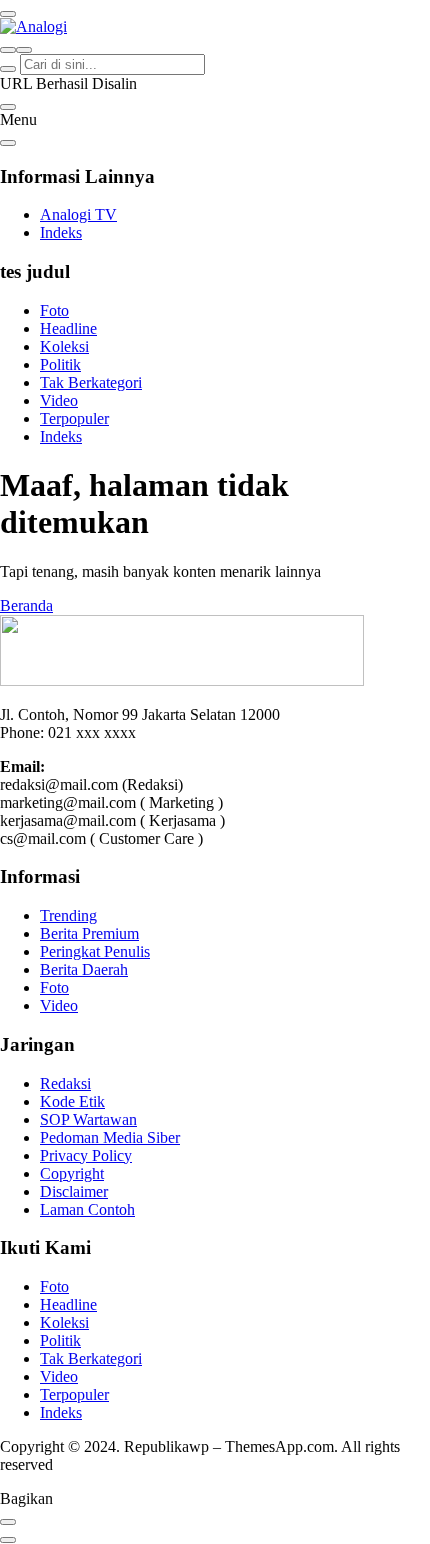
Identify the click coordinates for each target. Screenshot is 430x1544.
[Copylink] (8, 1540)
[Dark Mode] (24, 50)
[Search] (8, 50)
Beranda (26, 605)
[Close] (8, 143)
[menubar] (8, 14)
